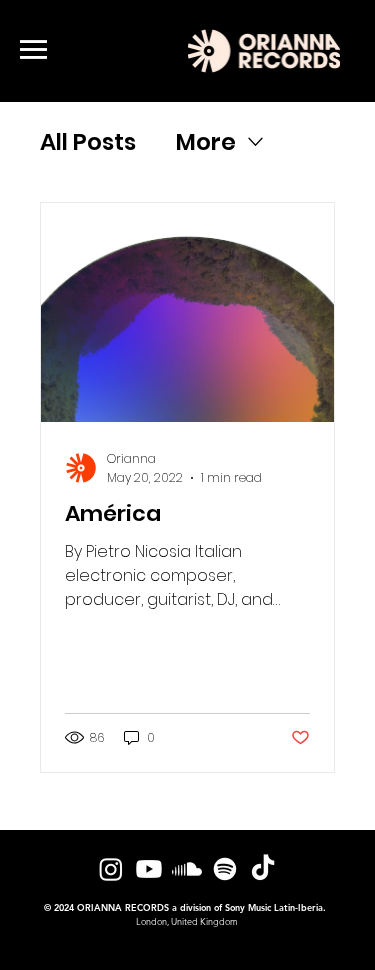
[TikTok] (263, 869)
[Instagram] (111, 869)
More (206, 142)
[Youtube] (149, 869)
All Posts (88, 142)
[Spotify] (225, 869)
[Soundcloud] (187, 869)
